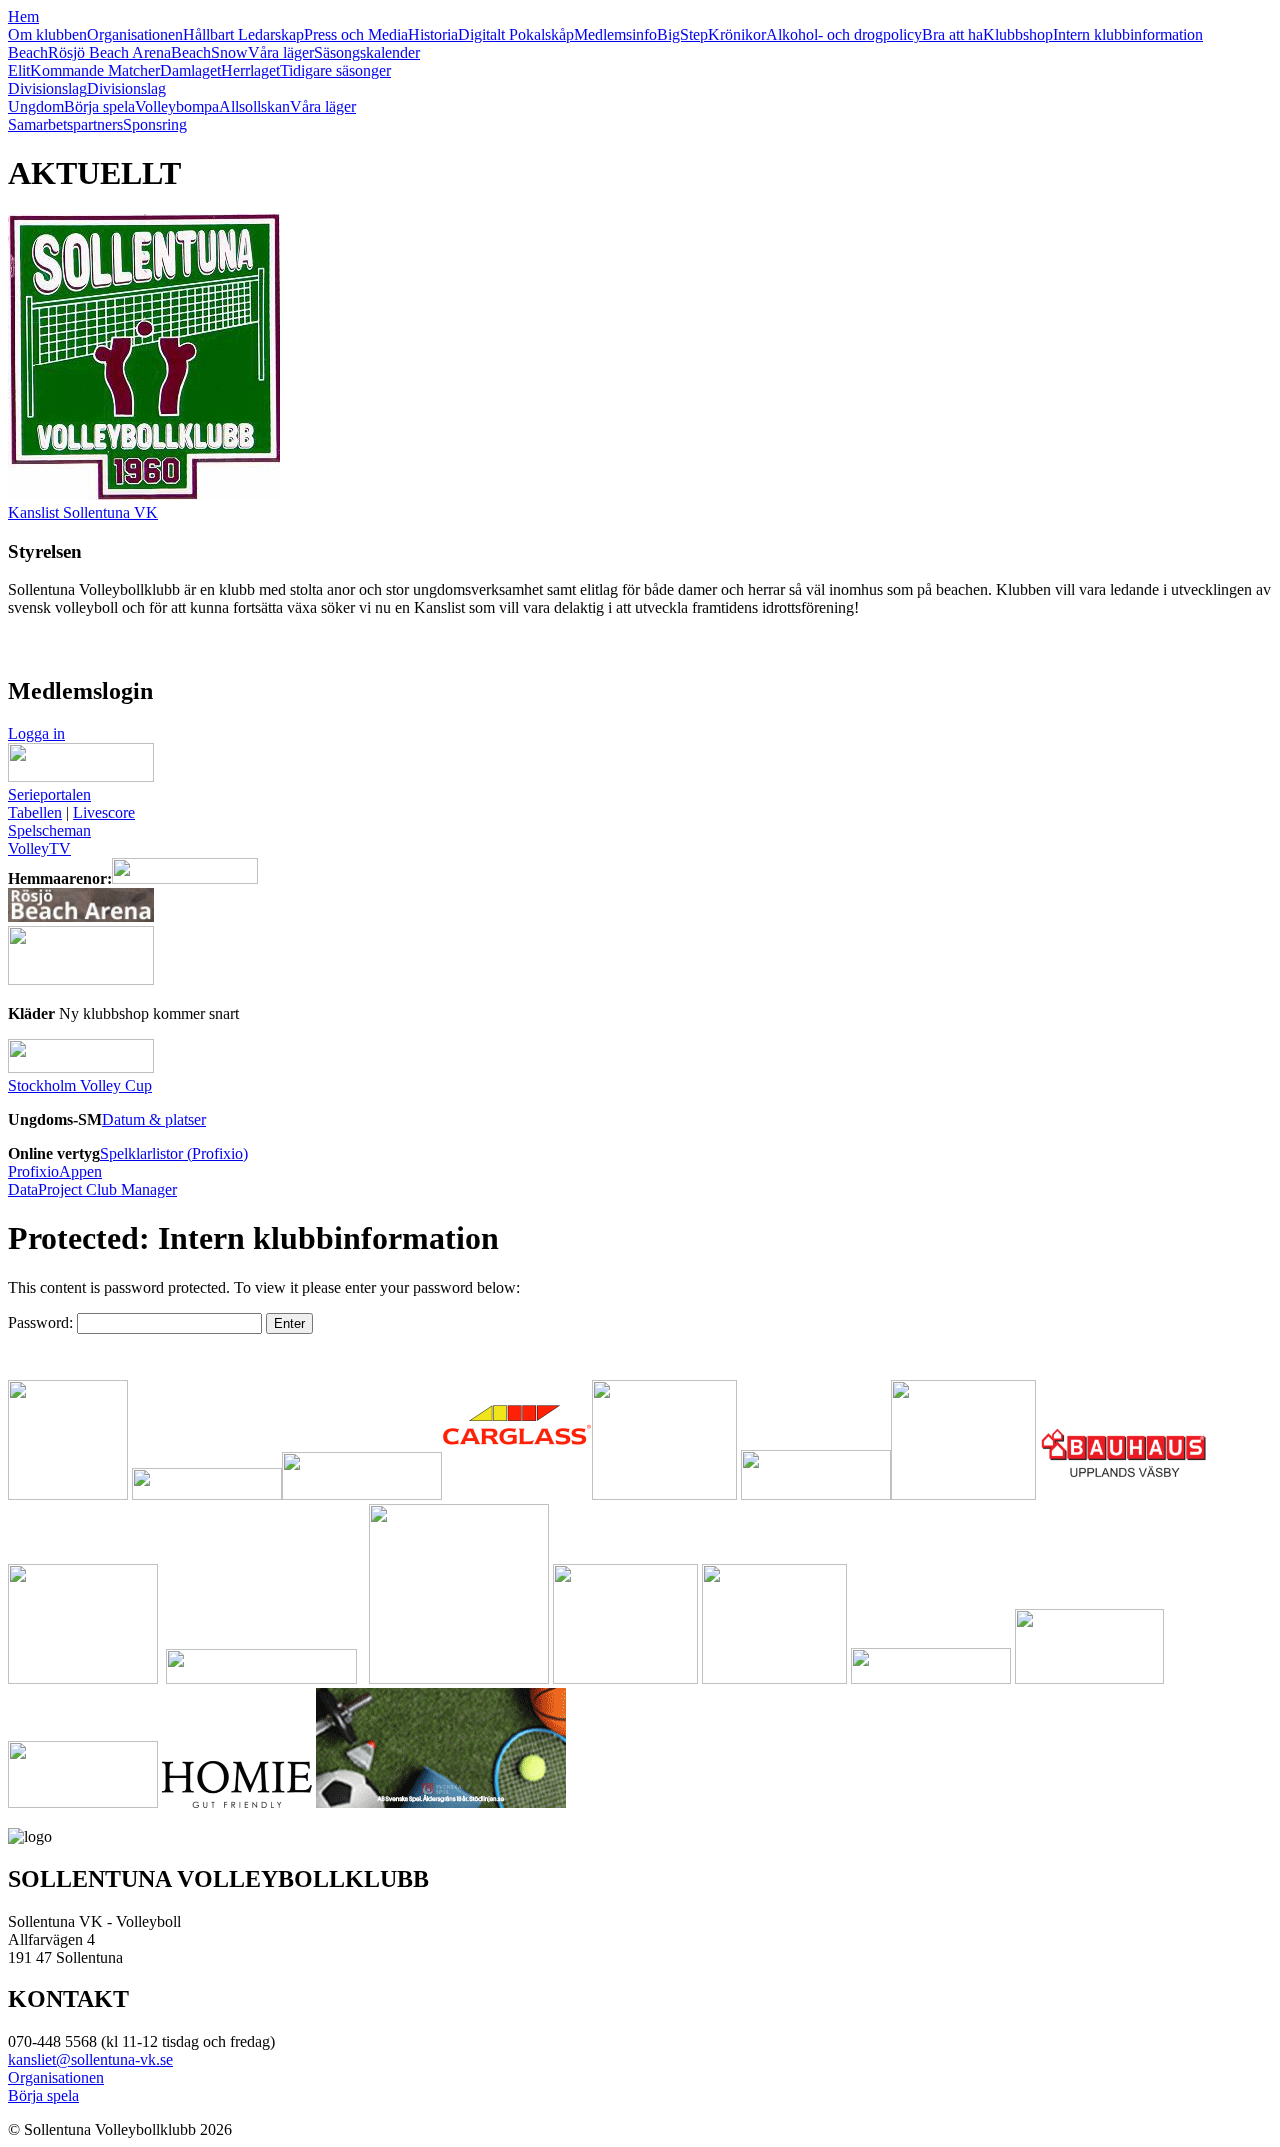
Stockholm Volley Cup (80, 1085)
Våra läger (281, 52)
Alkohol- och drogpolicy (844, 34)
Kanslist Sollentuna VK (83, 512)
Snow (229, 52)
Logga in (36, 733)
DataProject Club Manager (92, 1189)
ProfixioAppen (55, 1171)
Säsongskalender (367, 52)
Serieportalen (49, 794)
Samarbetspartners (65, 124)
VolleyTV (39, 848)
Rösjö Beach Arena (109, 52)
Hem (23, 16)
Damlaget (190, 70)
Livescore (104, 812)
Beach (28, 52)
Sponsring (155, 124)
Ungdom (36, 106)
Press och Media (356, 34)
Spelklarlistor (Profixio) (174, 1153)
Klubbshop (1018, 34)
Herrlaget (250, 70)
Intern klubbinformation (1128, 34)
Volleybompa (177, 106)
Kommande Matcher (95, 70)
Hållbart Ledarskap (243, 34)
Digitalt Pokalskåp (516, 34)
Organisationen (135, 34)
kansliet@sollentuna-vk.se (90, 2059)
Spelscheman (49, 830)
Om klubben (47, 34)
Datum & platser (154, 1119)
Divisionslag (47, 88)
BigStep (682, 34)
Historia (433, 34)
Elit (19, 70)
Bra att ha (952, 34)
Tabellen (35, 812)
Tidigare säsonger (335, 70)
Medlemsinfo (615, 34)
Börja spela (99, 106)
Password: (42, 1322)
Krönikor (737, 34)
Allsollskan (254, 106)
